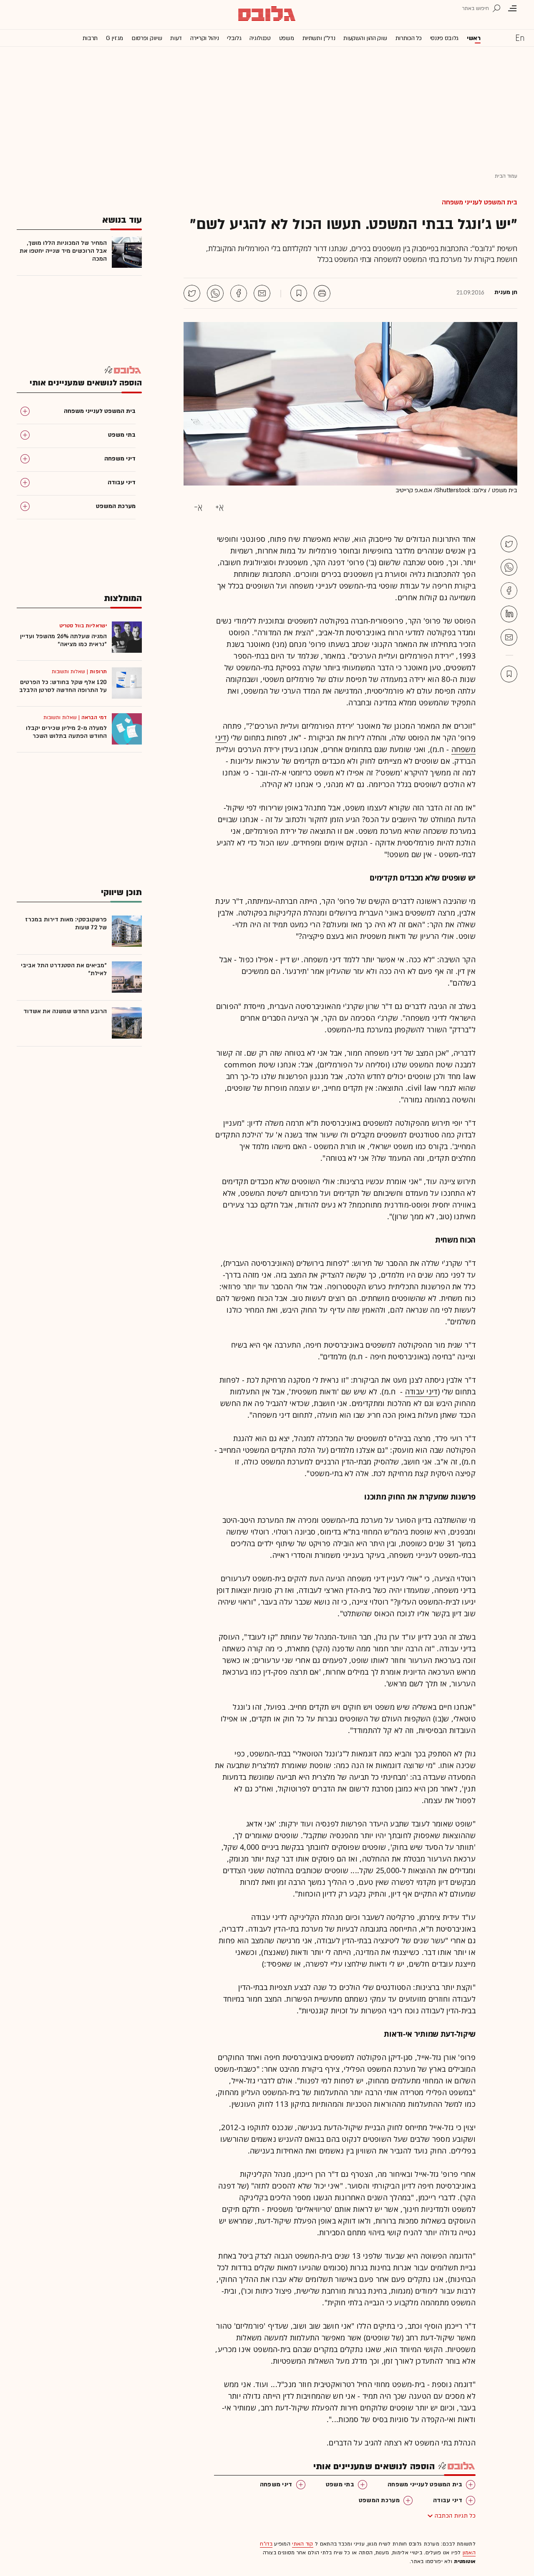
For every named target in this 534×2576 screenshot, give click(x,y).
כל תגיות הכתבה (455, 2516)
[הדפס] (322, 293)
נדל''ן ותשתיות (319, 38)
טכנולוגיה (260, 38)
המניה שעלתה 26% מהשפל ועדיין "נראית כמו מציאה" (63, 640)
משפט (287, 38)
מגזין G (115, 38)
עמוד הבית (506, 176)
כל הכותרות (409, 38)
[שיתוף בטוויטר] (192, 293)
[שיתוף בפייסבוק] (239, 293)
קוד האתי (302, 2544)
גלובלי (234, 38)
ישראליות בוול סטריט (83, 626)
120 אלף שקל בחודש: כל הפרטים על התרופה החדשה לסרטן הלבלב (63, 686)
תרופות (98, 672)
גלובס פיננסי (444, 38)
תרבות (90, 38)
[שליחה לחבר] (262, 293)
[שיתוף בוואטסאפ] (215, 293)
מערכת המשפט (379, 2500)
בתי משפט (340, 2484)
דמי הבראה (94, 717)
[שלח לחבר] (509, 637)
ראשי (474, 38)
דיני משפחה (276, 2484)
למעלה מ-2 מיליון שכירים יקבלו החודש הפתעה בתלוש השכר (66, 732)
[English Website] (520, 38)
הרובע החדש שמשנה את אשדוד (65, 1011)
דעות (176, 38)
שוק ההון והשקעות (365, 38)
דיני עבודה (421, 1391)
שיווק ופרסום (147, 38)
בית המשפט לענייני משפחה (480, 202)
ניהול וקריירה (204, 38)
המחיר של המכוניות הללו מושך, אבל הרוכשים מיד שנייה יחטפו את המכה (63, 251)
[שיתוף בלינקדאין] (509, 614)
